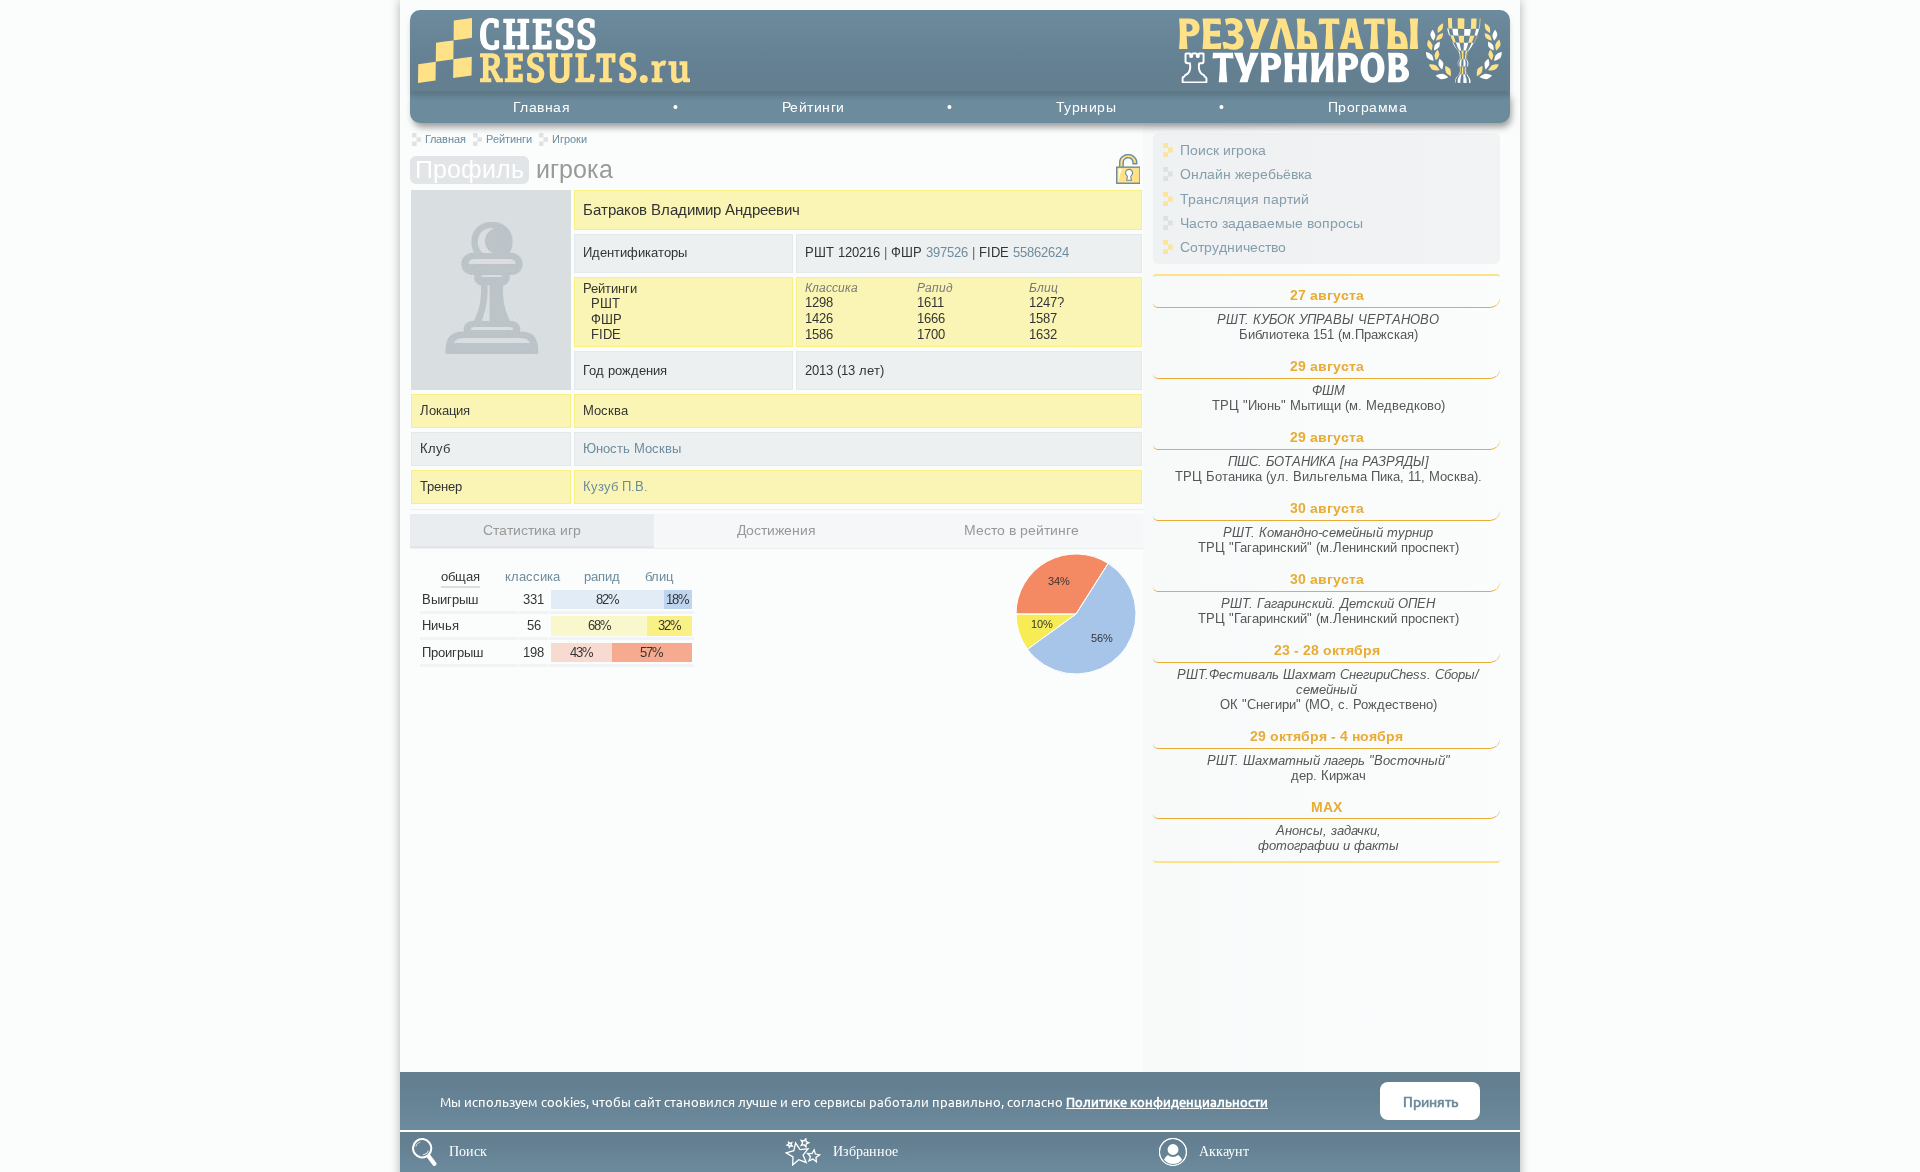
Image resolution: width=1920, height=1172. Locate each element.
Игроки (569, 139)
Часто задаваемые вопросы (1271, 223)
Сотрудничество (1233, 247)
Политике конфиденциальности (1167, 1101)
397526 (947, 252)
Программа (1368, 107)
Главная (542, 107)
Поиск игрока (1223, 150)
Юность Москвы (632, 448)
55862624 (1041, 252)
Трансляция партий (1244, 199)
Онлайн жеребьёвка (1246, 174)
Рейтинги (813, 107)
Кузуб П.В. (615, 486)
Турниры (1086, 107)
